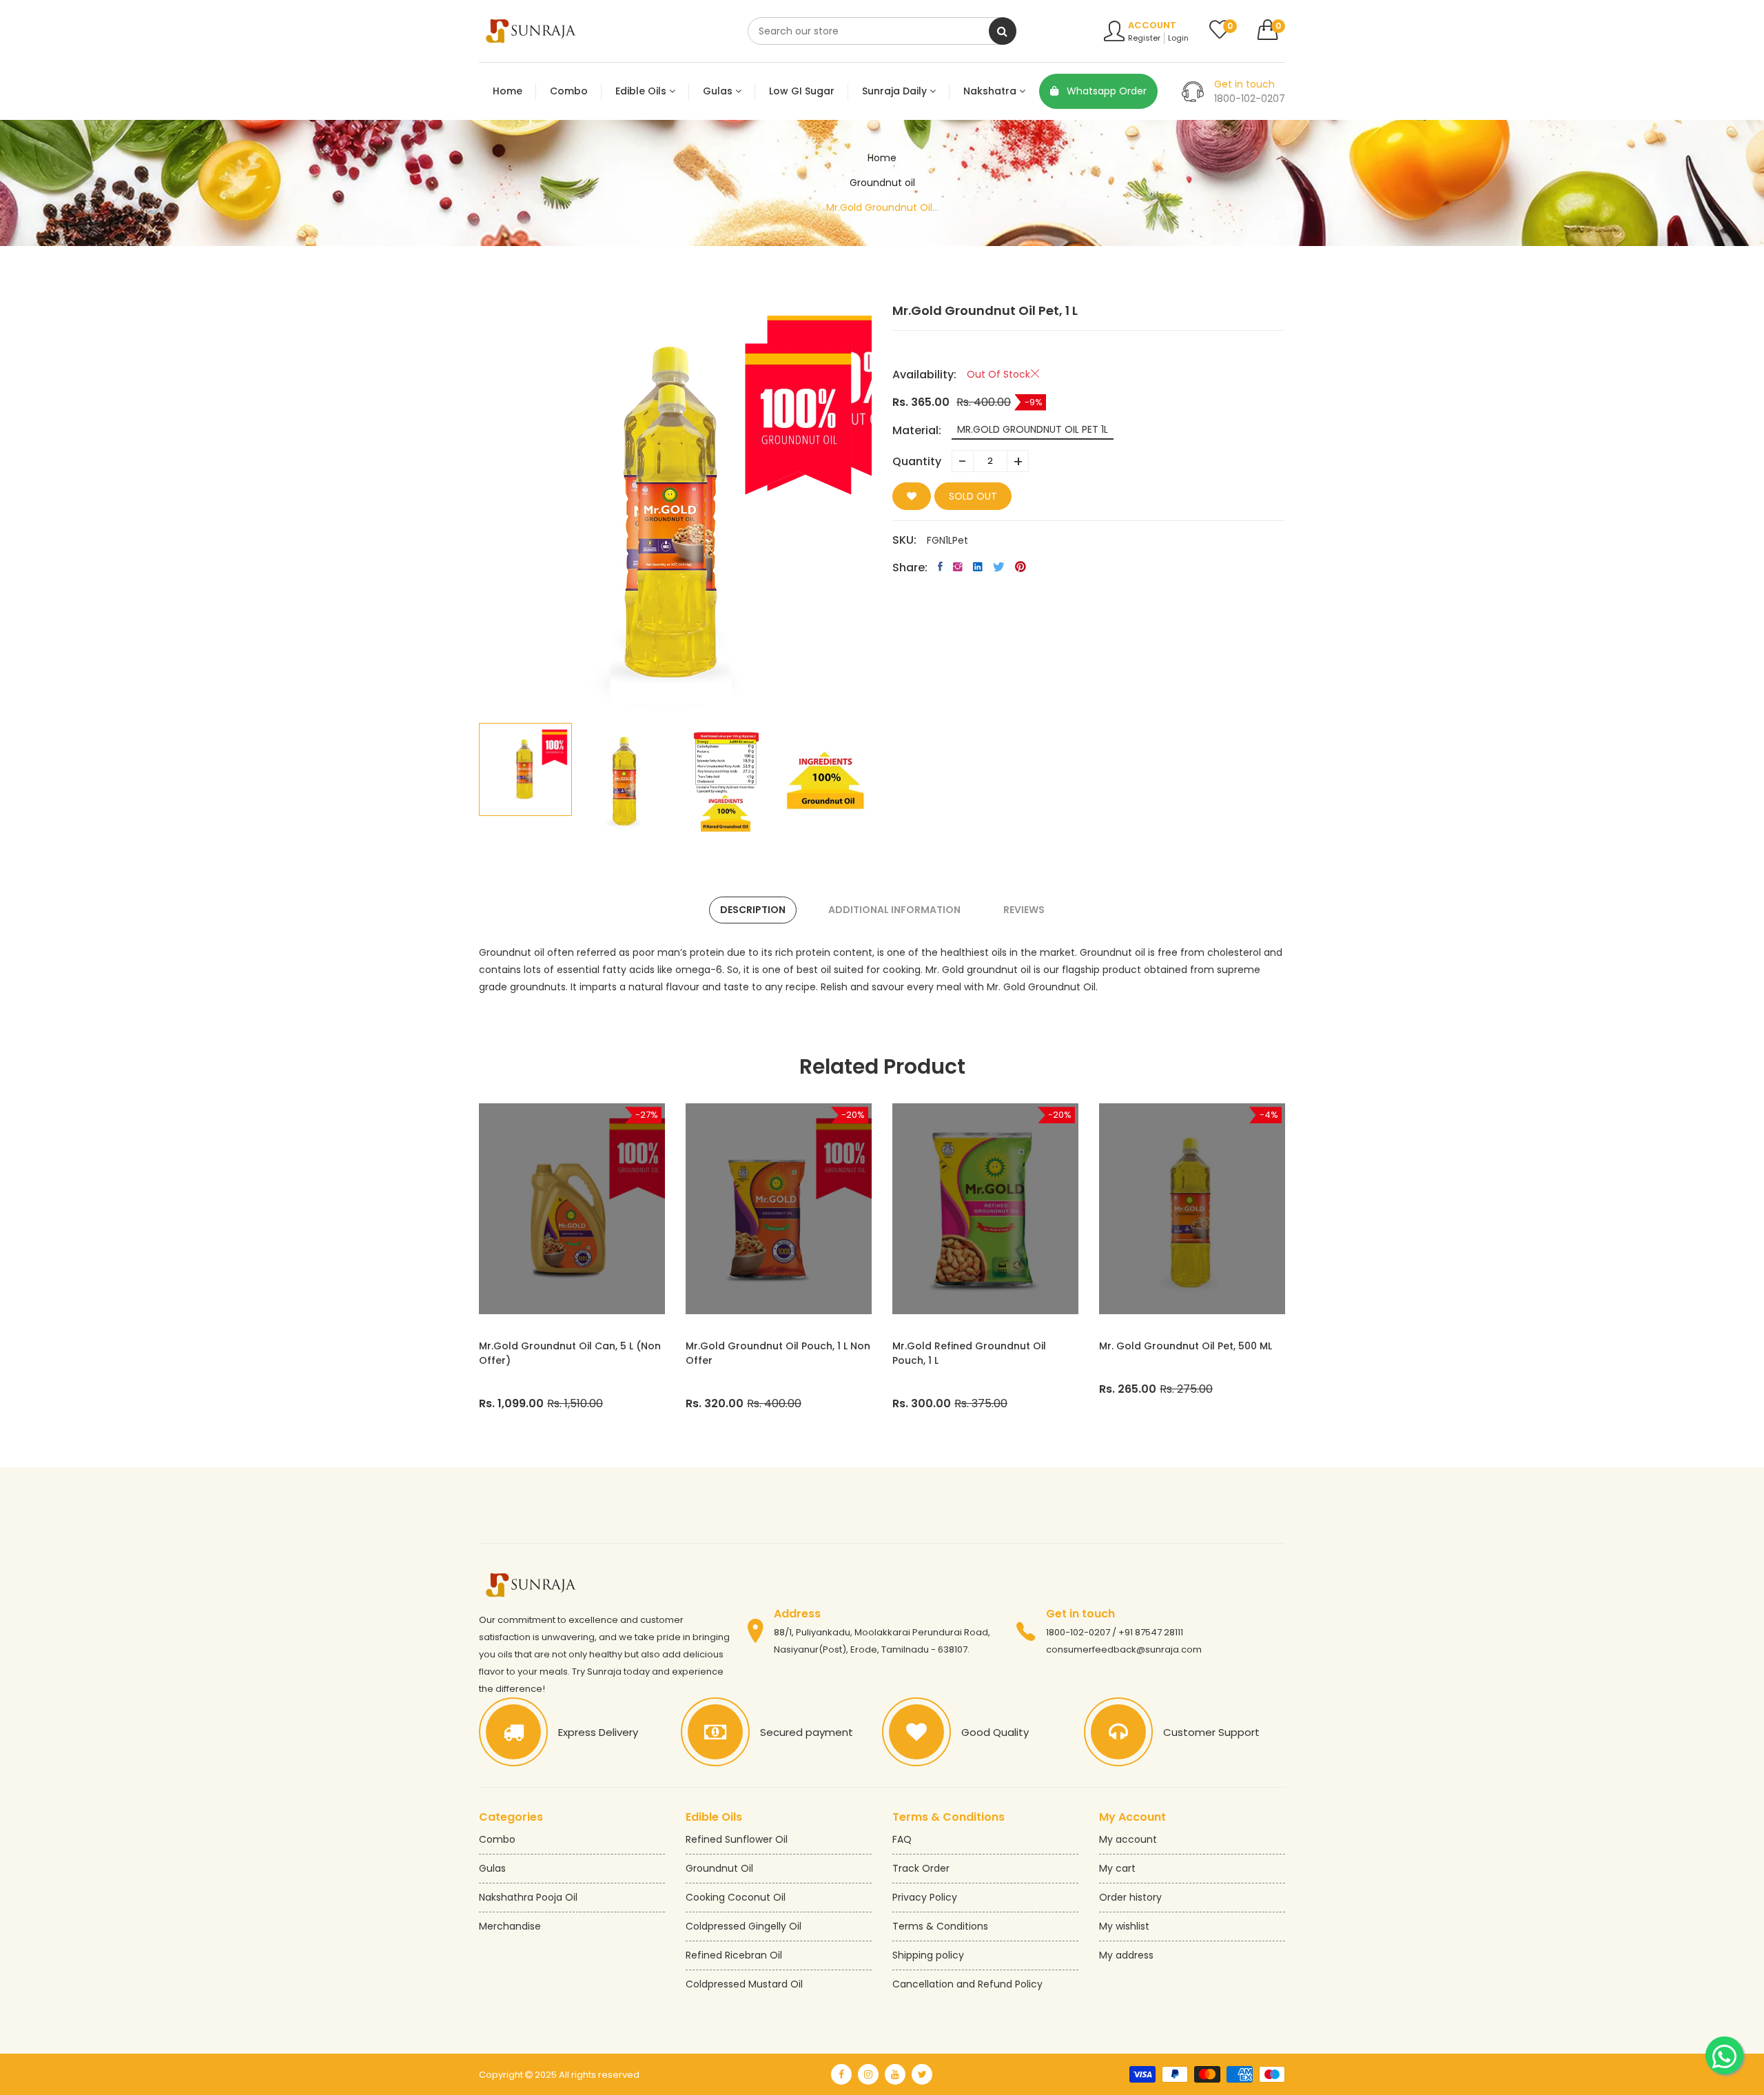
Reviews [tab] (1024, 910)
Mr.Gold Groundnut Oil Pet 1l (1033, 429)
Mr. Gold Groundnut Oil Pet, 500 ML (1186, 1346)
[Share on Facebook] (940, 566)
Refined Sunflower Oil (737, 1839)
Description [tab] (753, 910)
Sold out (973, 496)
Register (1144, 38)
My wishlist (1124, 1926)
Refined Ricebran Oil (734, 1955)
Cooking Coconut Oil (736, 1897)
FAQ (902, 1839)
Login (1178, 38)
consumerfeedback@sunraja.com (1124, 1649)
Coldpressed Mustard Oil (744, 1984)
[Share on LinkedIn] (978, 566)
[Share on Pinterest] (1021, 566)
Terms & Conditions (940, 1926)
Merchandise (510, 1926)
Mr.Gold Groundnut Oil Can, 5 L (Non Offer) (570, 1353)
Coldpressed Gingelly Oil (743, 1926)
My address (1126, 1955)
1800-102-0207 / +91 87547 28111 (1115, 1632)
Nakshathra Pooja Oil (528, 1897)
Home (882, 158)
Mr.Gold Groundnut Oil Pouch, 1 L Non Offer (778, 1353)
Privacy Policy (925, 1897)
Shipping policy (928, 1955)
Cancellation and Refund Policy (967, 1984)
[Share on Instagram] (958, 566)
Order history (1130, 1897)
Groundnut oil (882, 183)
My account (1128, 1839)
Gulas (492, 1868)
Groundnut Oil (719, 1868)
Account (1152, 25)
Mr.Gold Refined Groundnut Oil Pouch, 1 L (969, 1353)
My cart (1117, 1868)
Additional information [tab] (894, 910)
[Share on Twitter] (999, 566)
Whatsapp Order (1105, 91)
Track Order (921, 1868)
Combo (497, 1839)
